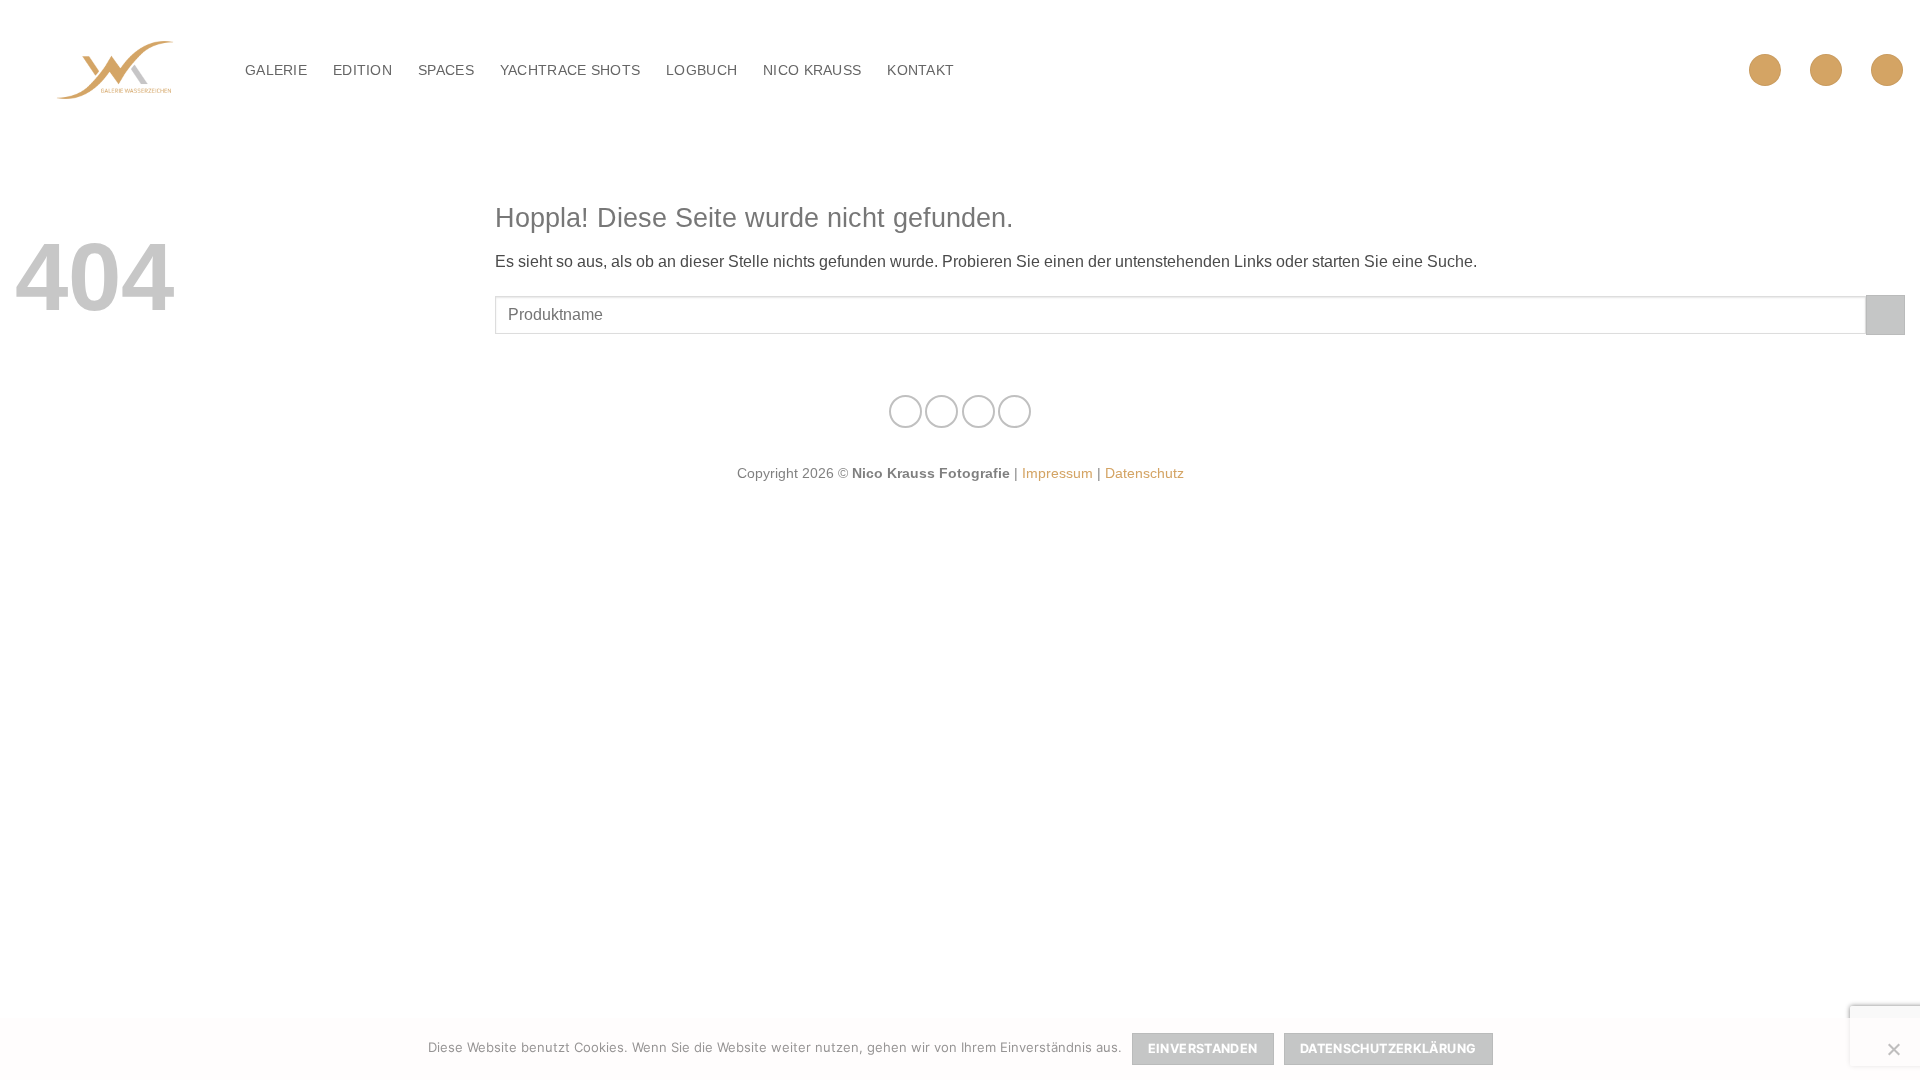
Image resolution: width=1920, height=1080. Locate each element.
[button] (1765, 70)
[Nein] (1893, 1055)
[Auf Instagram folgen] (941, 411)
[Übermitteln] (1885, 314)
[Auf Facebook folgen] (905, 411)
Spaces (446, 70)
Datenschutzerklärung (1388, 1048)
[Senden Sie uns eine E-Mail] (978, 411)
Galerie (276, 70)
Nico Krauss (812, 70)
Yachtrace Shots (570, 70)
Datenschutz (1144, 473)
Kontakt (920, 70)
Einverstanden (1203, 1048)
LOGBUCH (701, 70)
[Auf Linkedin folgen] (1014, 411)
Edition (362, 70)
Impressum (1057, 473)
